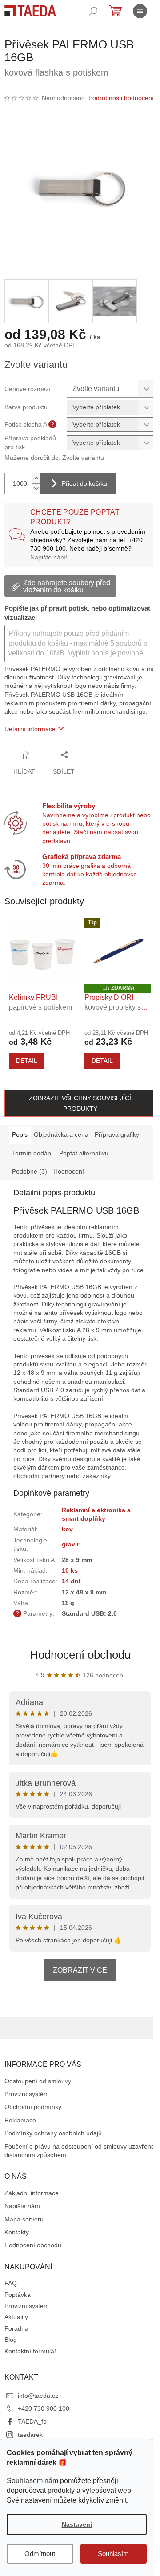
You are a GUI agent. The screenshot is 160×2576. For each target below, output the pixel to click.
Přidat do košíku (84, 483)
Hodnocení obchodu (80, 1655)
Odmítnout (40, 2554)
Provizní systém (27, 2094)
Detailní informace (30, 729)
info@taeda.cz (38, 2396)
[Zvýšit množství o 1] (36, 478)
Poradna (16, 2328)
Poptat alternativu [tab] (84, 1153)
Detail (27, 1061)
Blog (11, 2340)
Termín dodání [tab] (32, 1153)
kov (67, 1529)
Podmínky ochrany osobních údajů (53, 2133)
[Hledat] (93, 11)
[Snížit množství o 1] (36, 489)
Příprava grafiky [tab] (117, 1134)
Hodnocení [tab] (69, 1171)
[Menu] (140, 11)
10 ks (70, 1570)
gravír (70, 1544)
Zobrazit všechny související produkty (80, 1103)
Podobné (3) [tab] (30, 1171)
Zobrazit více (80, 1970)
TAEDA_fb (32, 2421)
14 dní (71, 1581)
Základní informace (32, 2193)
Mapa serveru (24, 2219)
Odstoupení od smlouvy (38, 2081)
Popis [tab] (20, 1134)
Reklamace (20, 2120)
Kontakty (17, 2232)
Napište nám (22, 2206)
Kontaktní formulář (30, 2351)
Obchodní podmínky (33, 2107)
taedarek (30, 2435)
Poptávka (18, 2295)
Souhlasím (113, 2554)
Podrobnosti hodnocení (121, 98)
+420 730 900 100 (44, 2408)
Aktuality (16, 2317)
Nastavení (77, 2524)
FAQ (11, 2283)
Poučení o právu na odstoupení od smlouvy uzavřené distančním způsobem (80, 2151)
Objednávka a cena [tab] (61, 1134)
